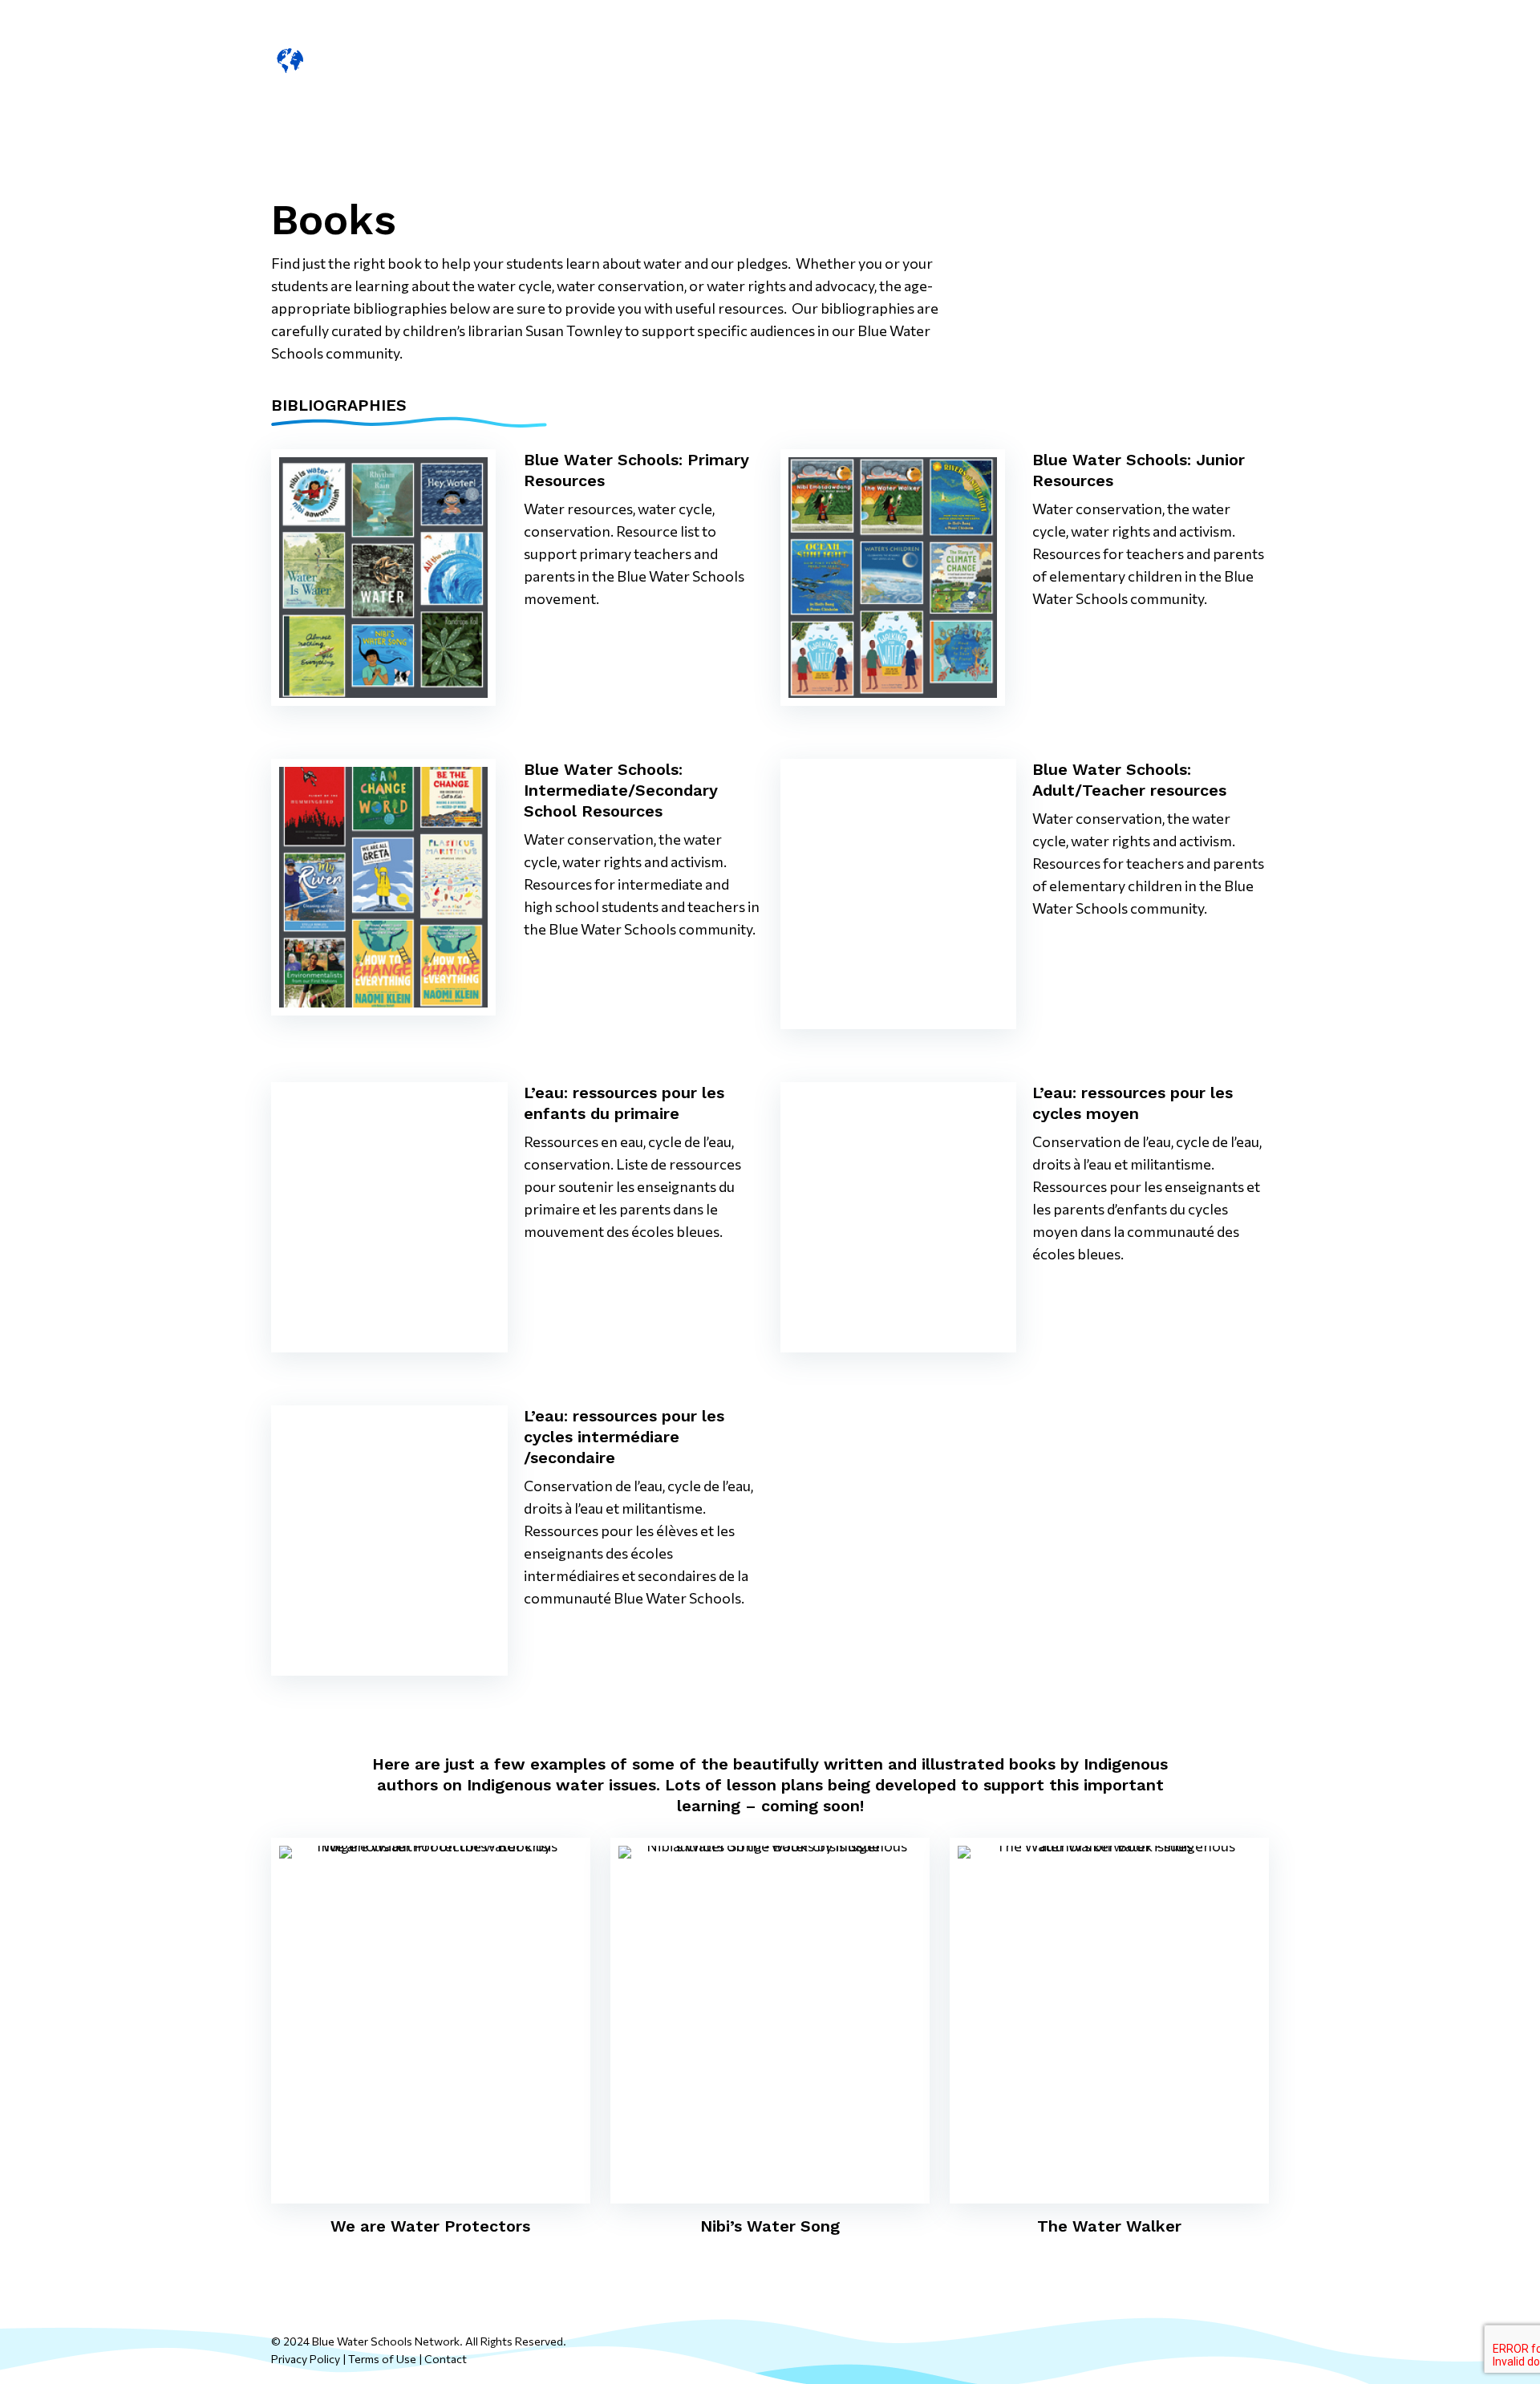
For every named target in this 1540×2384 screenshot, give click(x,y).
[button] (1237, 61)
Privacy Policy (306, 2359)
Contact (446, 2359)
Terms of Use (382, 2359)
